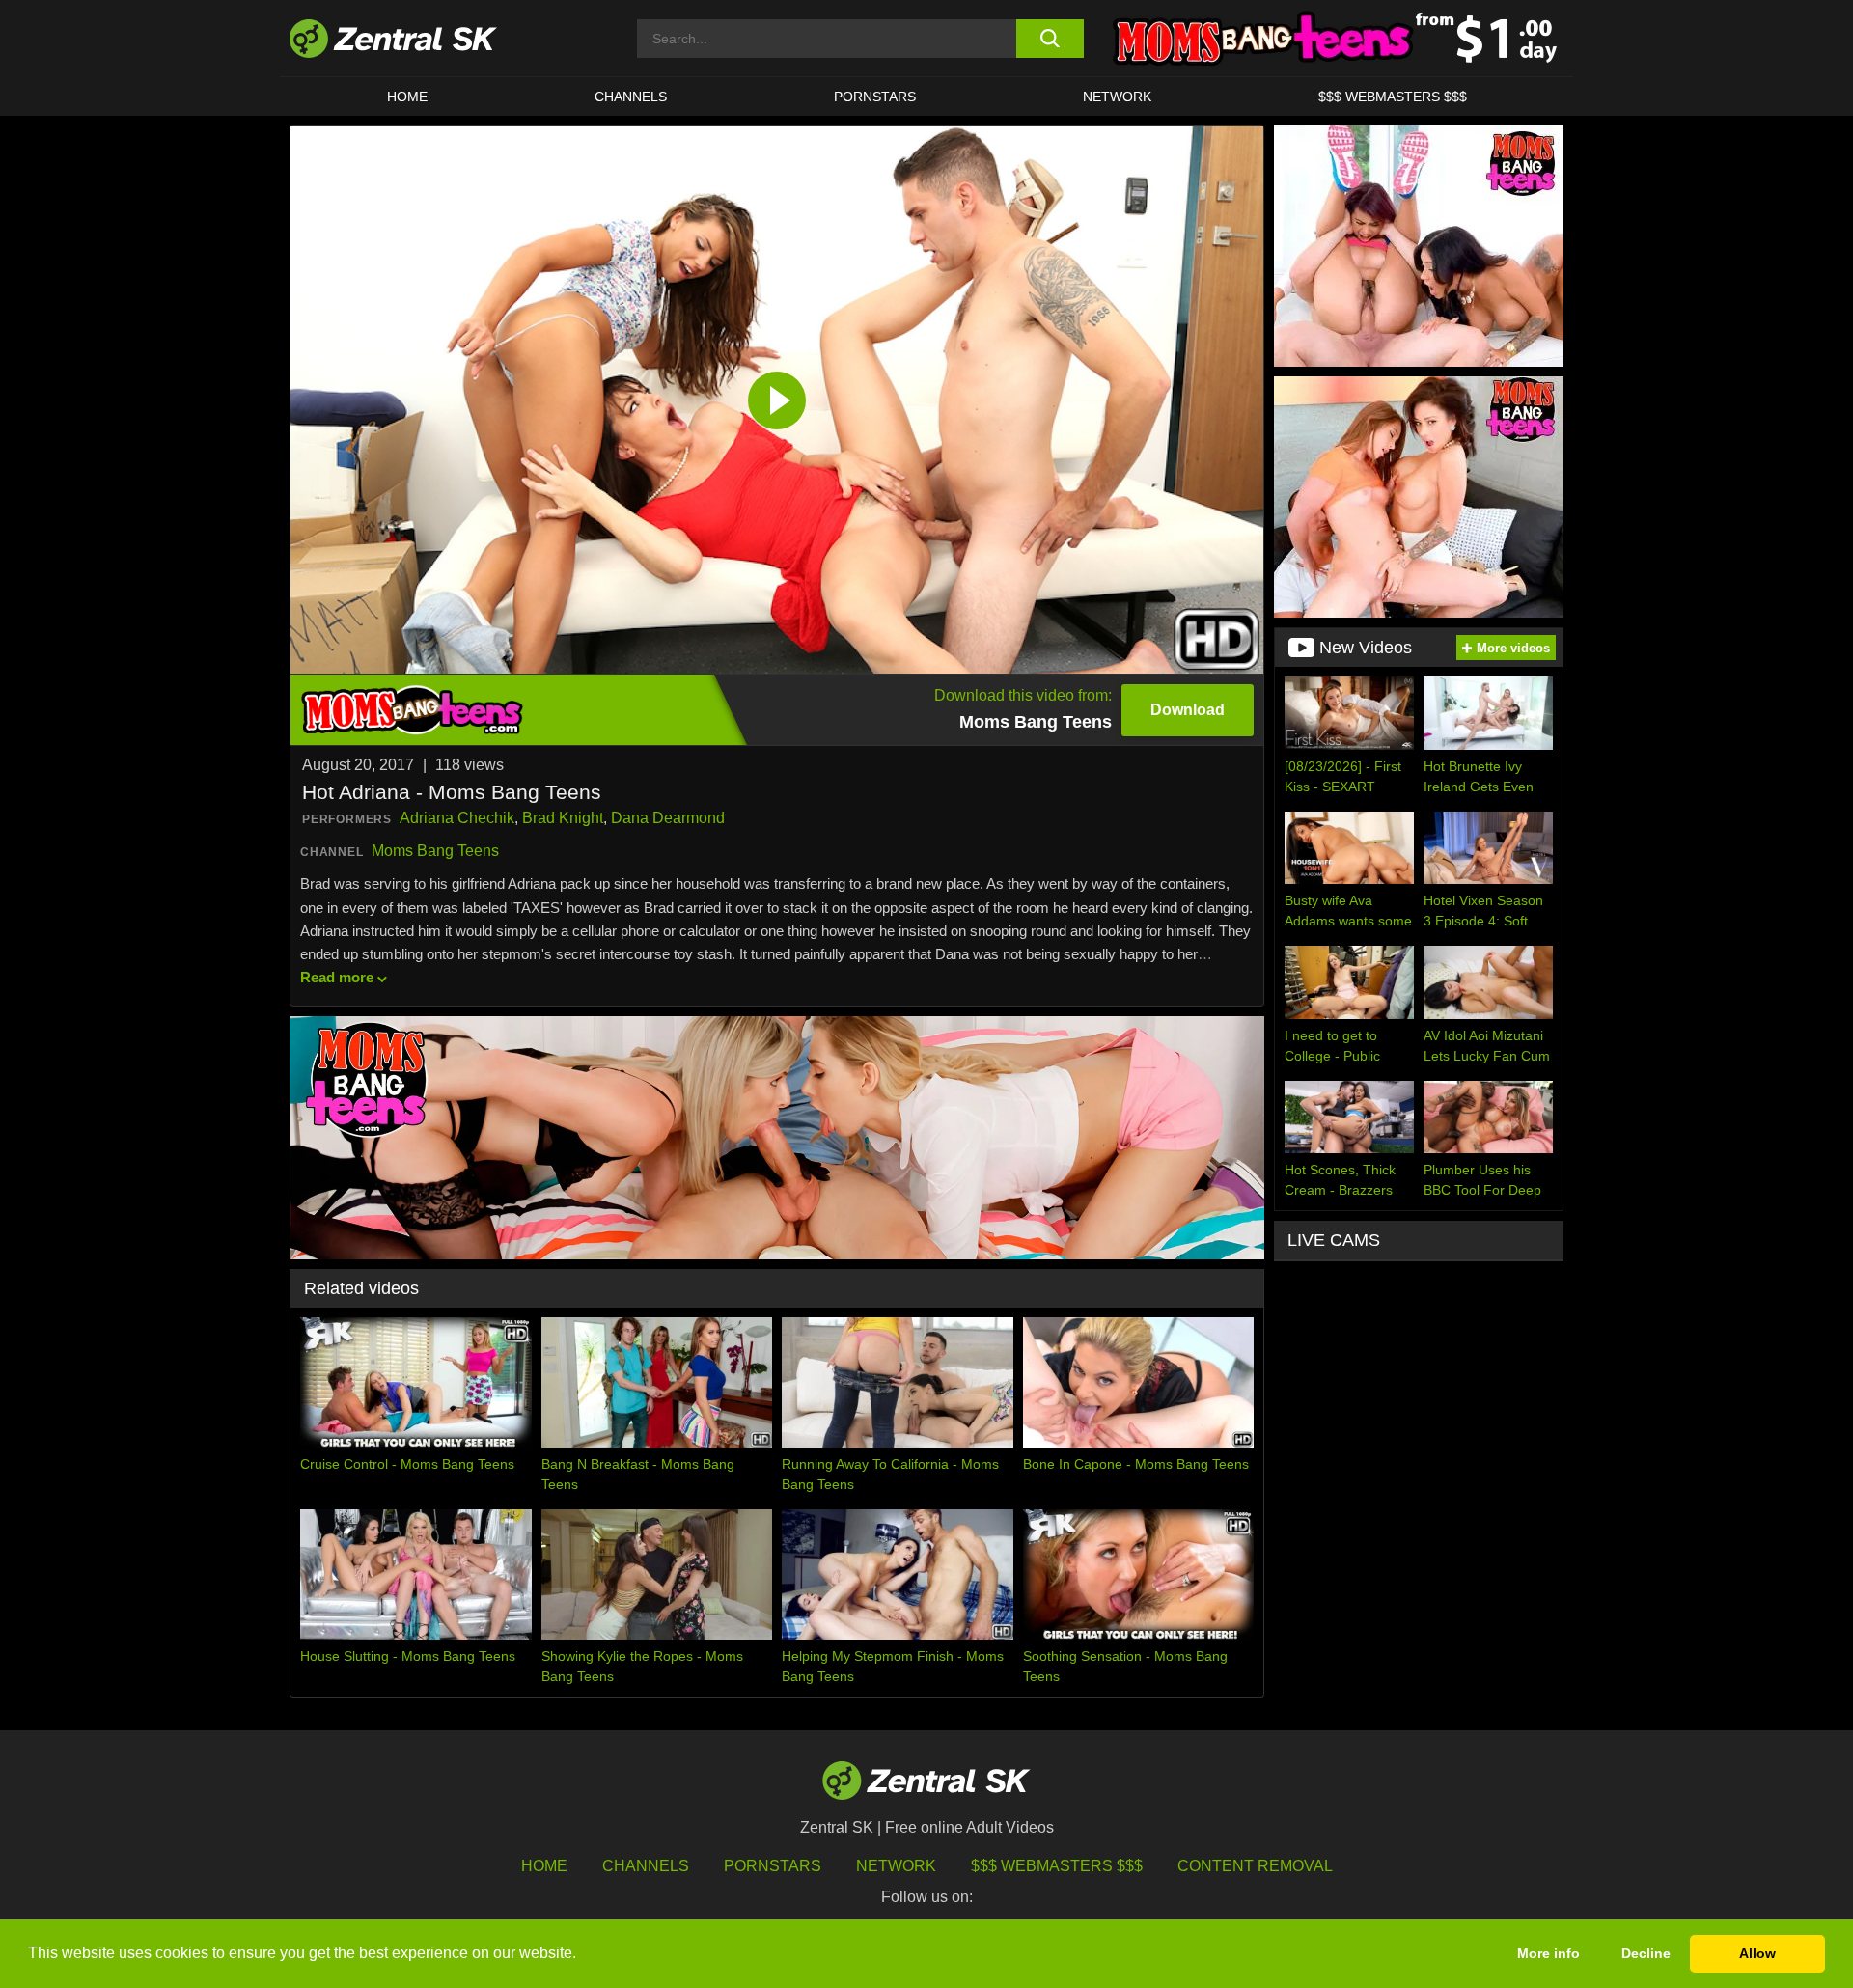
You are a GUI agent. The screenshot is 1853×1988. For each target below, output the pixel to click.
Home (407, 97)
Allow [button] (1757, 1953)
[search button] (1050, 39)
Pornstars (875, 97)
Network (1117, 97)
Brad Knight (563, 818)
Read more (337, 977)
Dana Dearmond (668, 818)
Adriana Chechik (457, 818)
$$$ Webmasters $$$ (1393, 97)
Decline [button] (1646, 1953)
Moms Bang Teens (435, 851)
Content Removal (1255, 1866)
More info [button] (1549, 1953)
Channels (631, 97)
